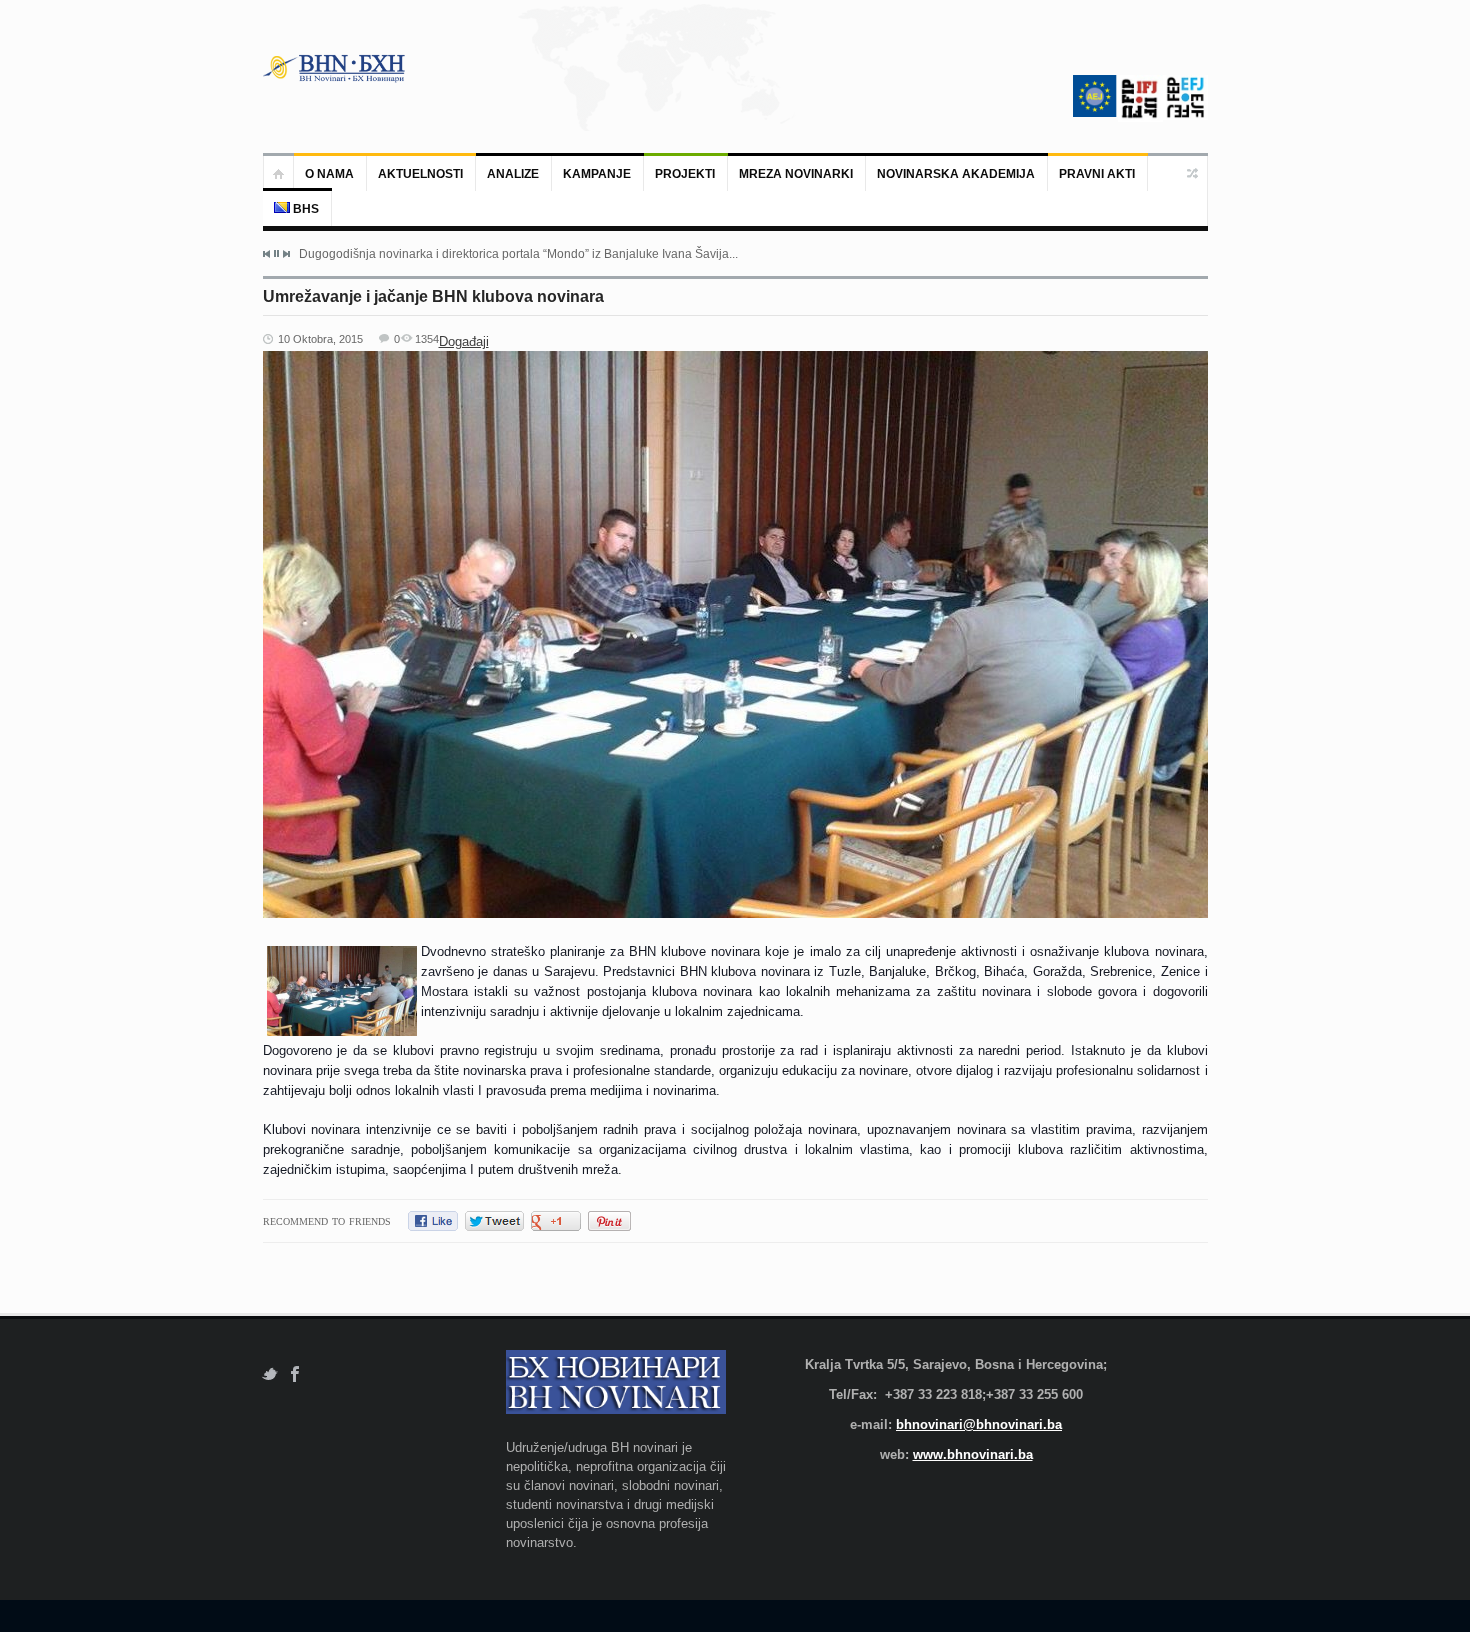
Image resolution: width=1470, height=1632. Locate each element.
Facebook (295, 1374)
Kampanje (597, 174)
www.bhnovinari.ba (973, 1454)
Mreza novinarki (796, 174)
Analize (513, 174)
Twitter (269, 1374)
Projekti (685, 174)
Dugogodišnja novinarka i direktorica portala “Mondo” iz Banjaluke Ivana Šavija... (518, 254)
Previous (267, 254)
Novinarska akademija (956, 174)
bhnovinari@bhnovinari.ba (979, 1424)
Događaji (464, 341)
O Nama (329, 174)
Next (286, 254)
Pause (276, 253)
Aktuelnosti (420, 174)
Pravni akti (1097, 174)
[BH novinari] (336, 68)
